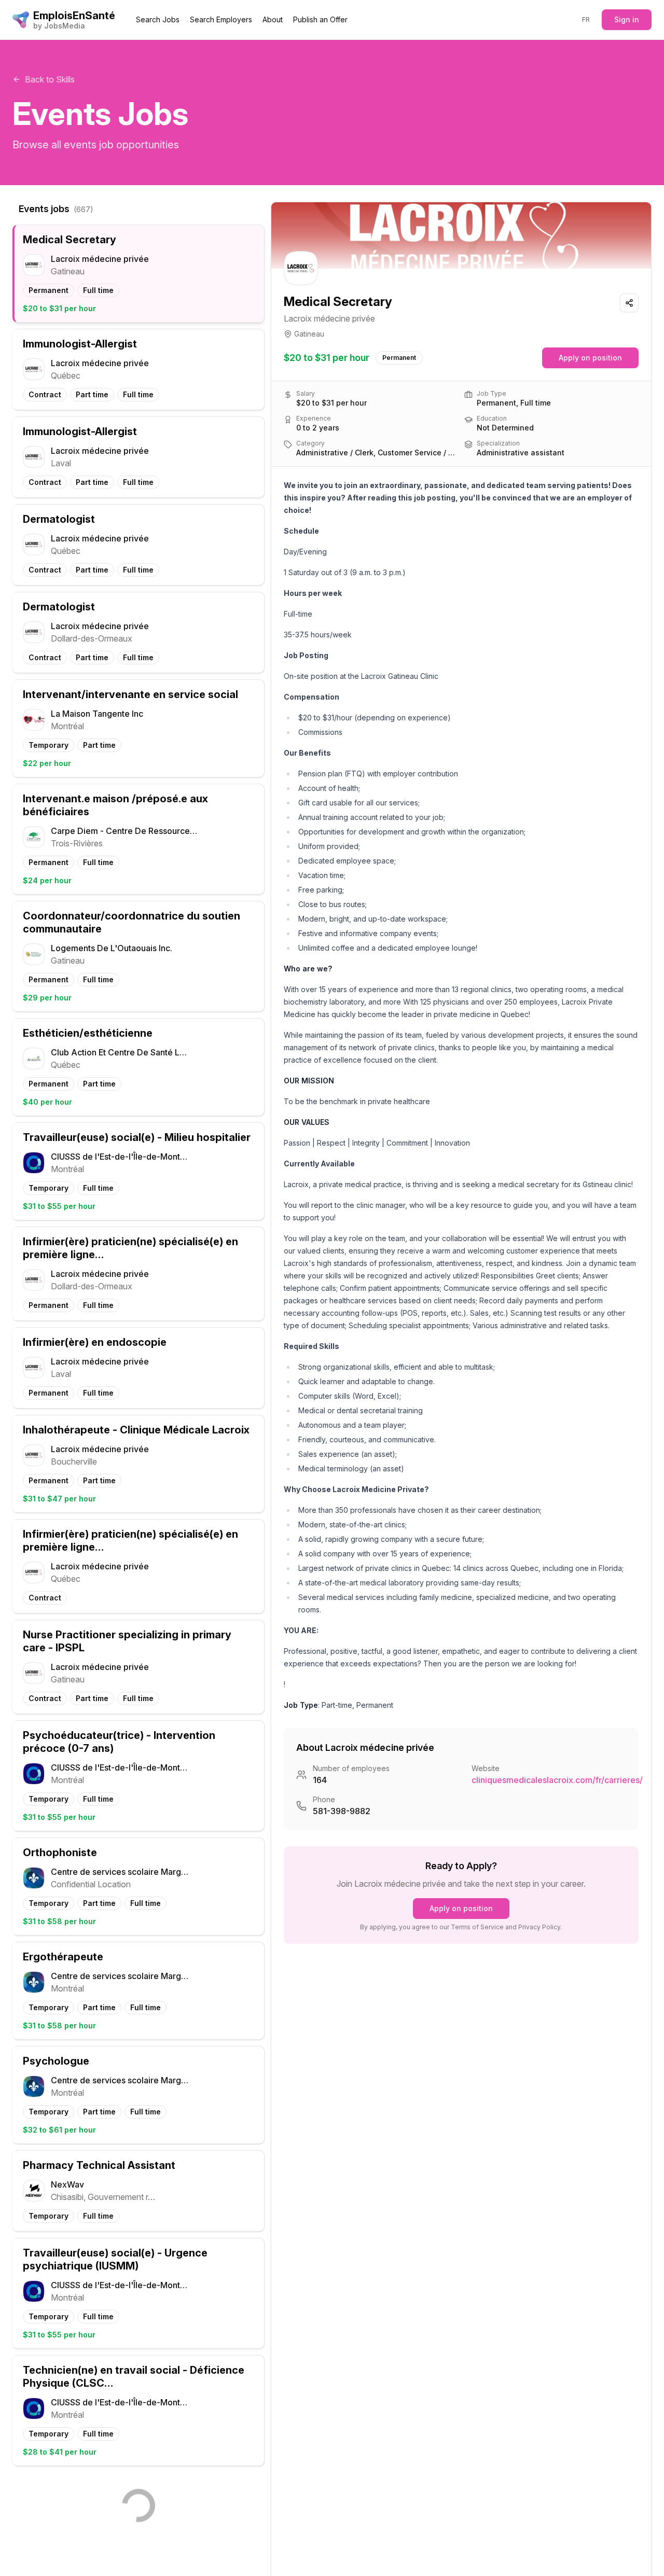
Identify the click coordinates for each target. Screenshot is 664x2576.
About (273, 19)
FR (586, 19)
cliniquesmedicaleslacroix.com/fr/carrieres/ (557, 1780)
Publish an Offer (320, 19)
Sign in (627, 19)
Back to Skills (50, 79)
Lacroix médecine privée (329, 318)
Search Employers (221, 19)
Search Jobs (158, 19)
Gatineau (309, 334)
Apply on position (590, 358)
